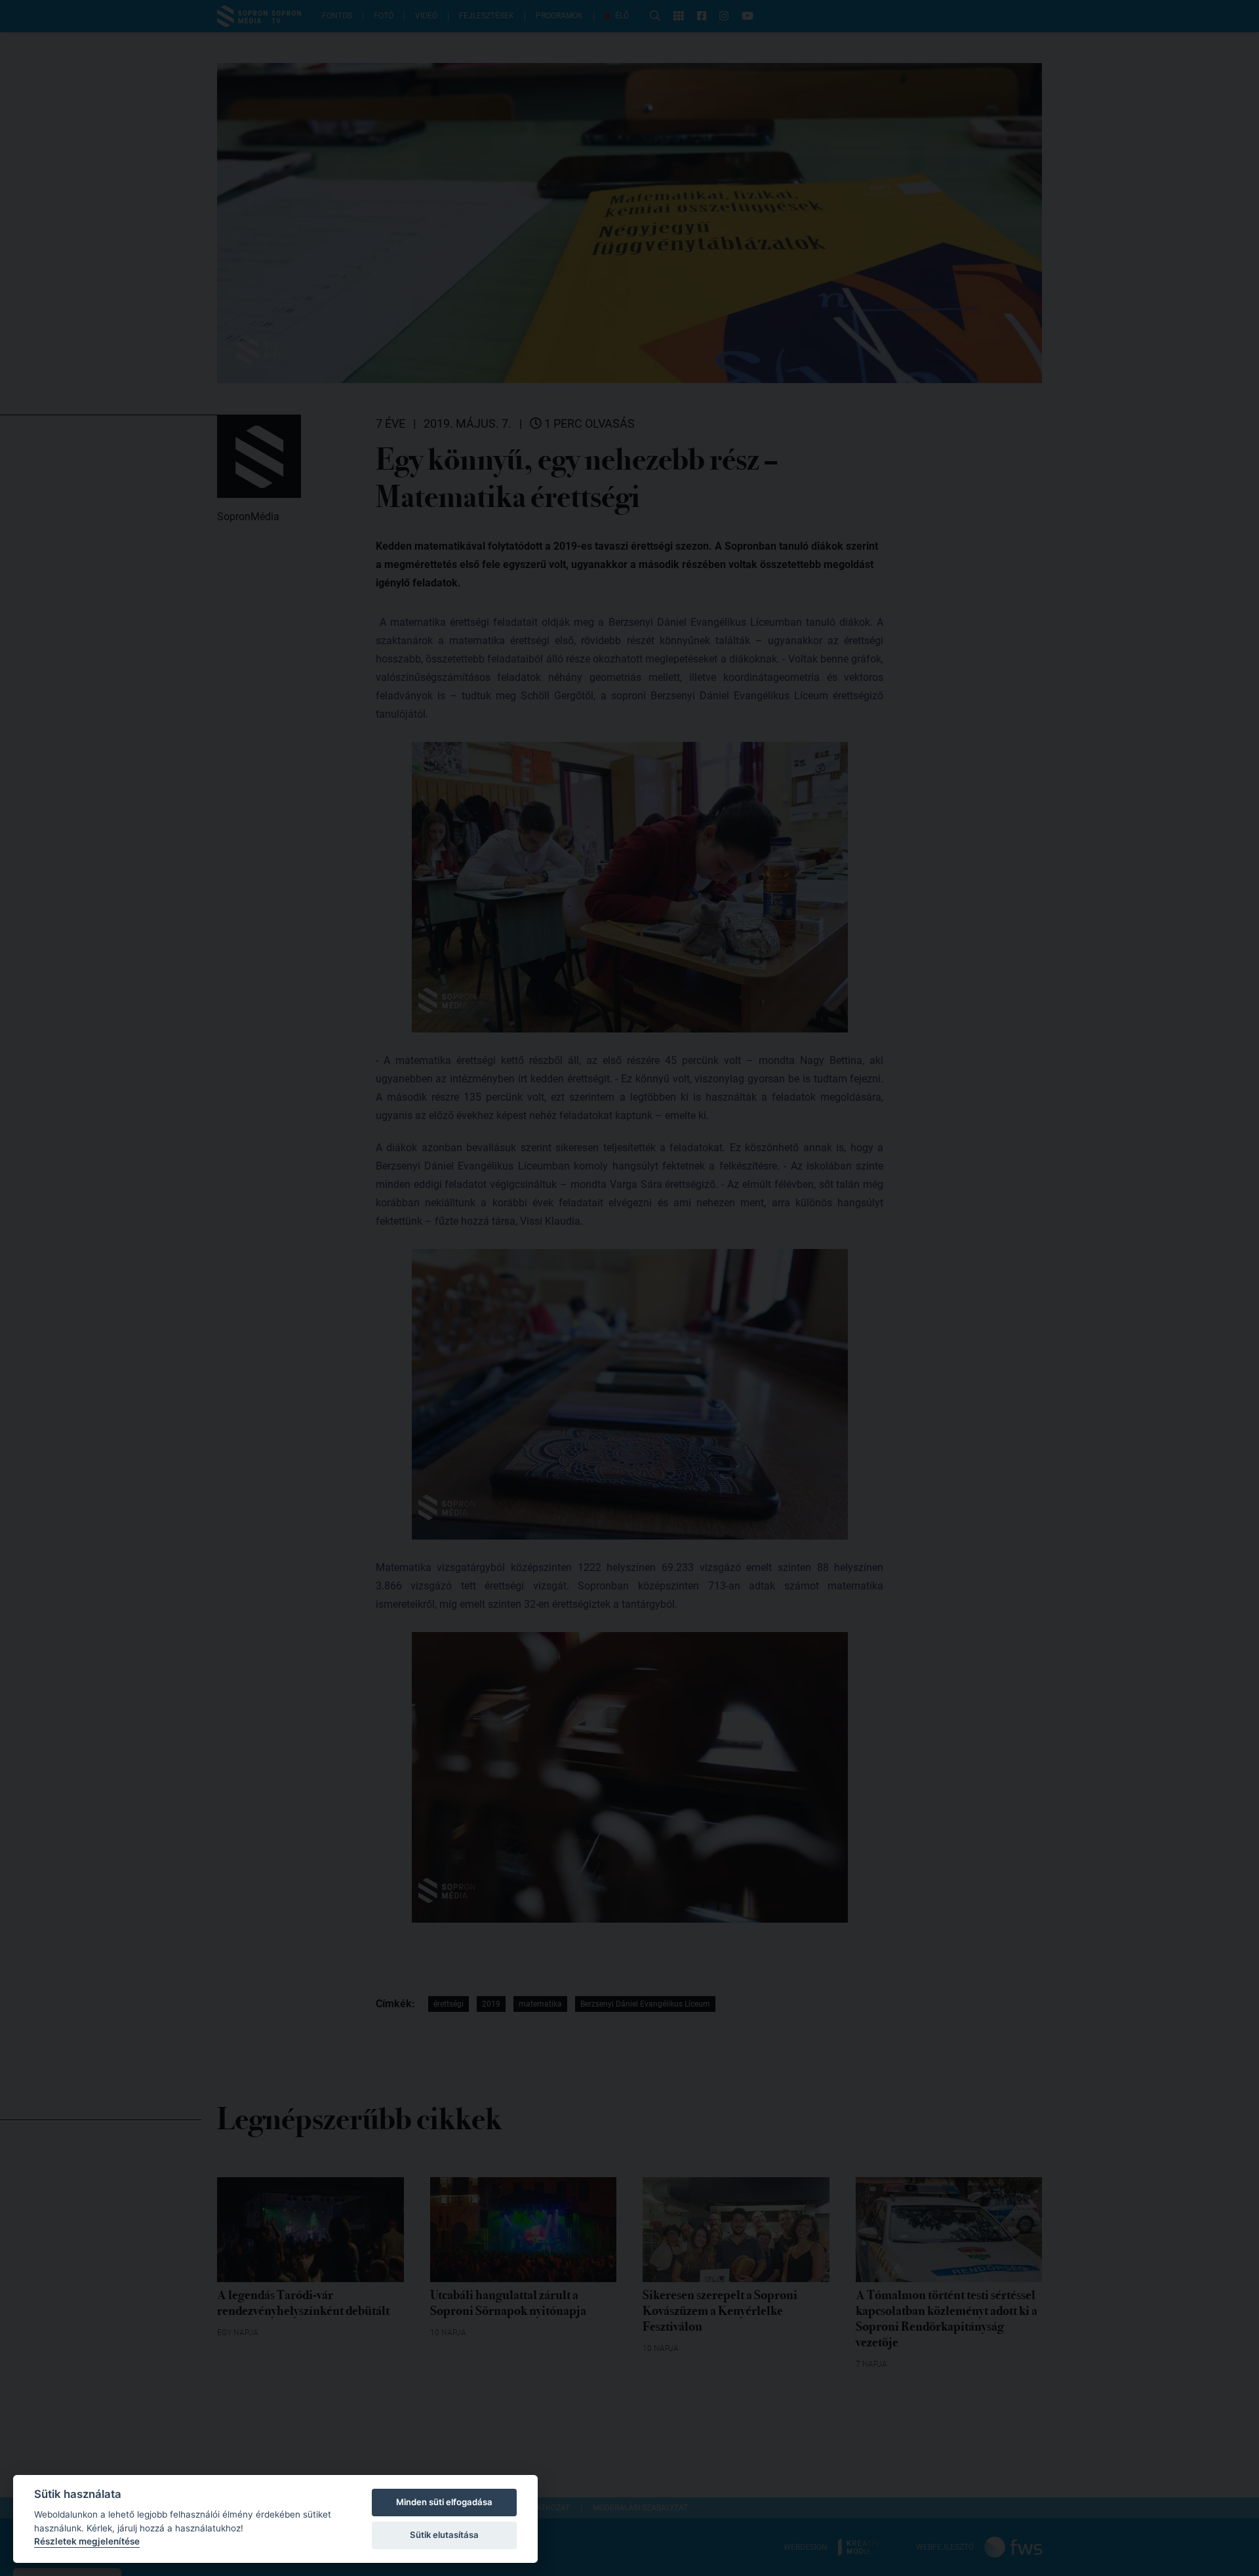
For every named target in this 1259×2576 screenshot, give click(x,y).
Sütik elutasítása (444, 2535)
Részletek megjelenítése (87, 2541)
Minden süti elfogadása (444, 2502)
